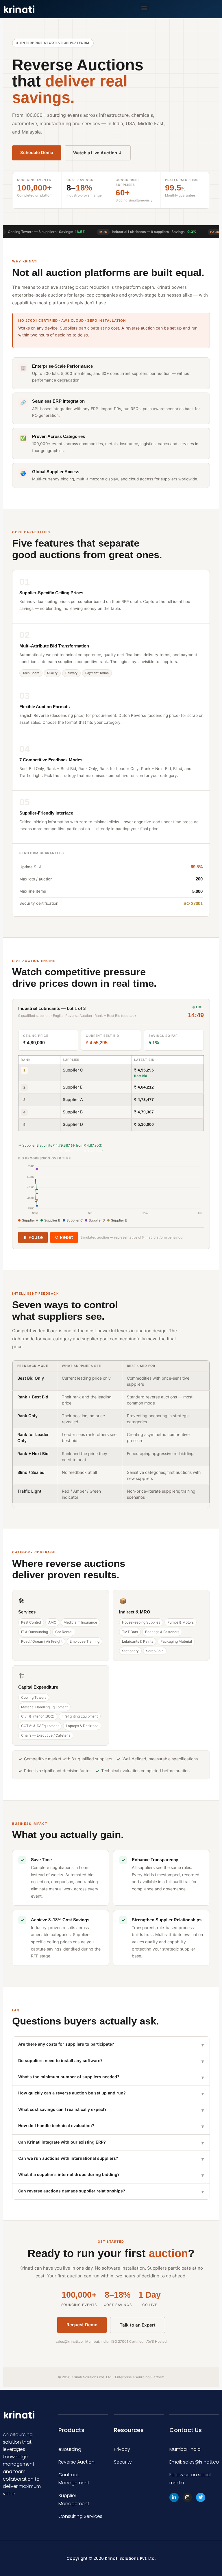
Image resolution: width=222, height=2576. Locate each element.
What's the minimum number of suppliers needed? (111, 2077)
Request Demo (82, 2325)
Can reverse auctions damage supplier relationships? (111, 2191)
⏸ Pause (33, 1237)
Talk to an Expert (138, 2325)
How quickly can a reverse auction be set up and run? (111, 2093)
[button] (144, 8)
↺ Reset (64, 1237)
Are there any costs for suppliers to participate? (111, 2045)
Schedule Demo (37, 153)
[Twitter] (201, 2497)
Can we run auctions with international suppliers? (111, 2159)
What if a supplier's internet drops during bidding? (111, 2175)
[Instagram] (187, 2497)
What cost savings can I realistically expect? (111, 2110)
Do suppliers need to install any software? (111, 2061)
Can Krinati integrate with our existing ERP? (111, 2143)
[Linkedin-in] (174, 2497)
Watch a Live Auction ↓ (98, 153)
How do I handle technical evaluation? (111, 2126)
